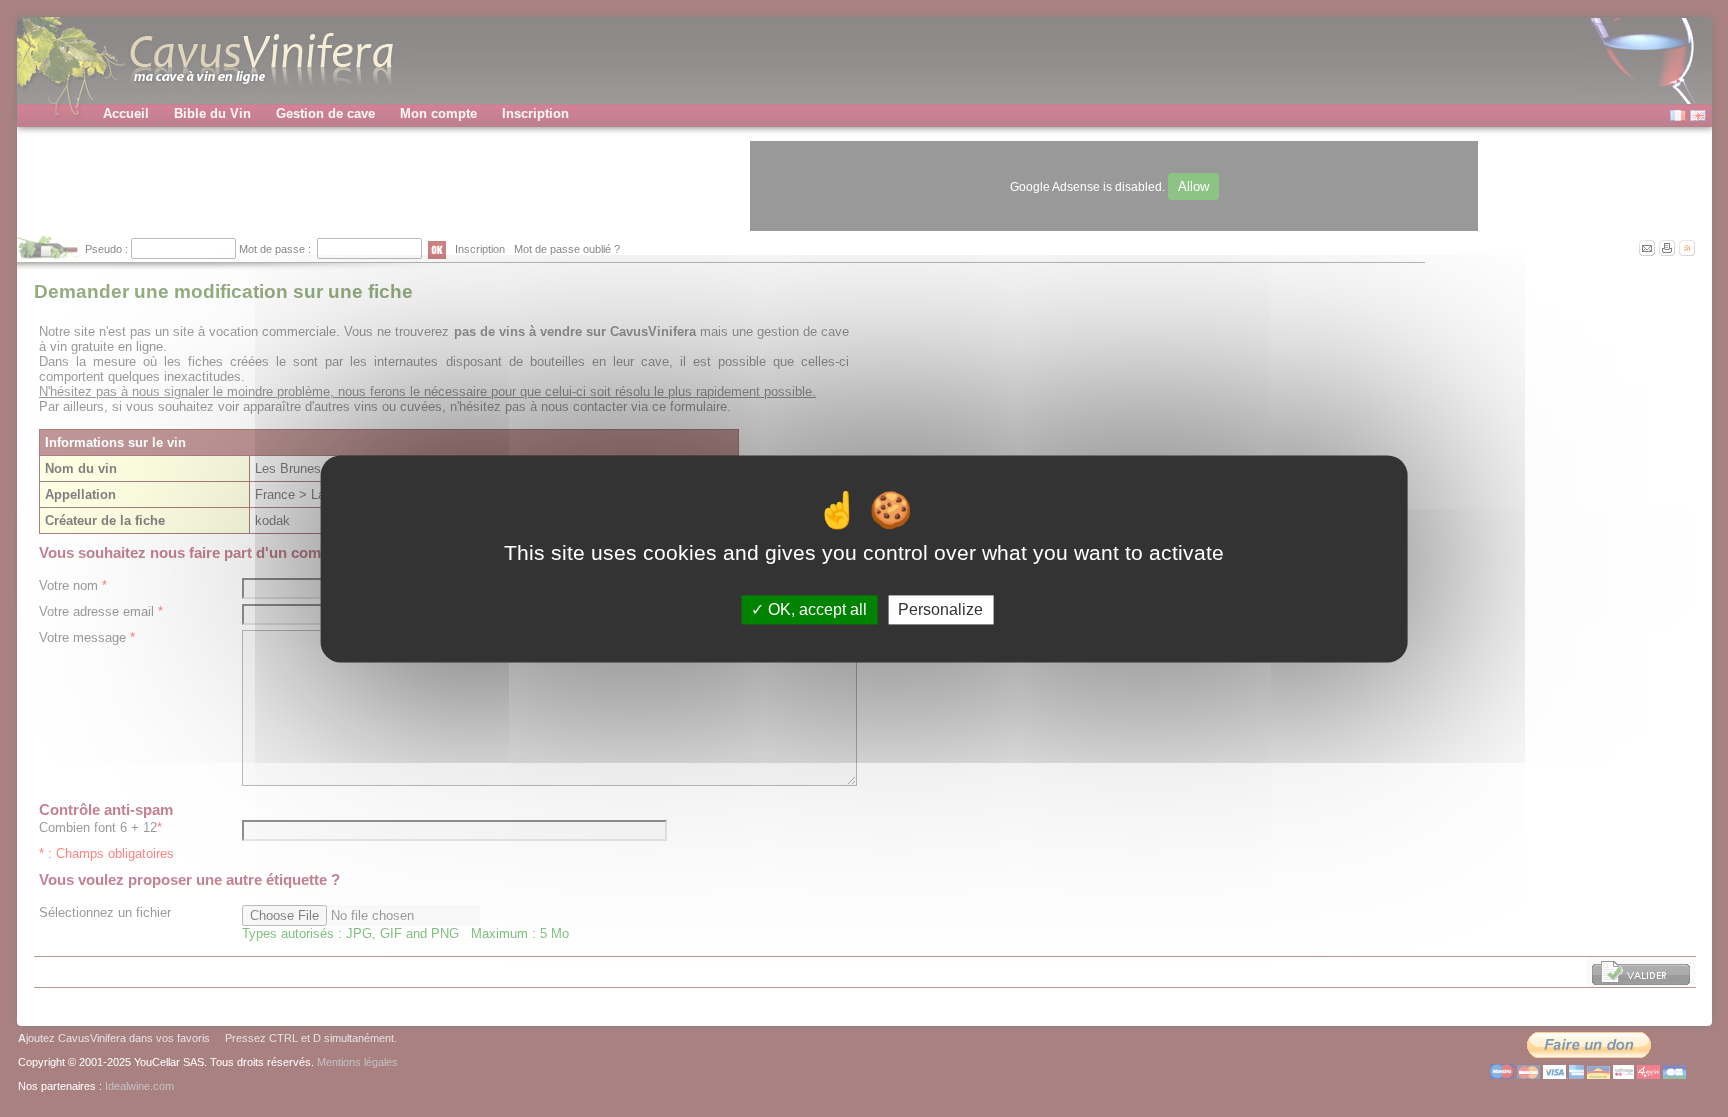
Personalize (940, 609)
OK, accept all (815, 609)
